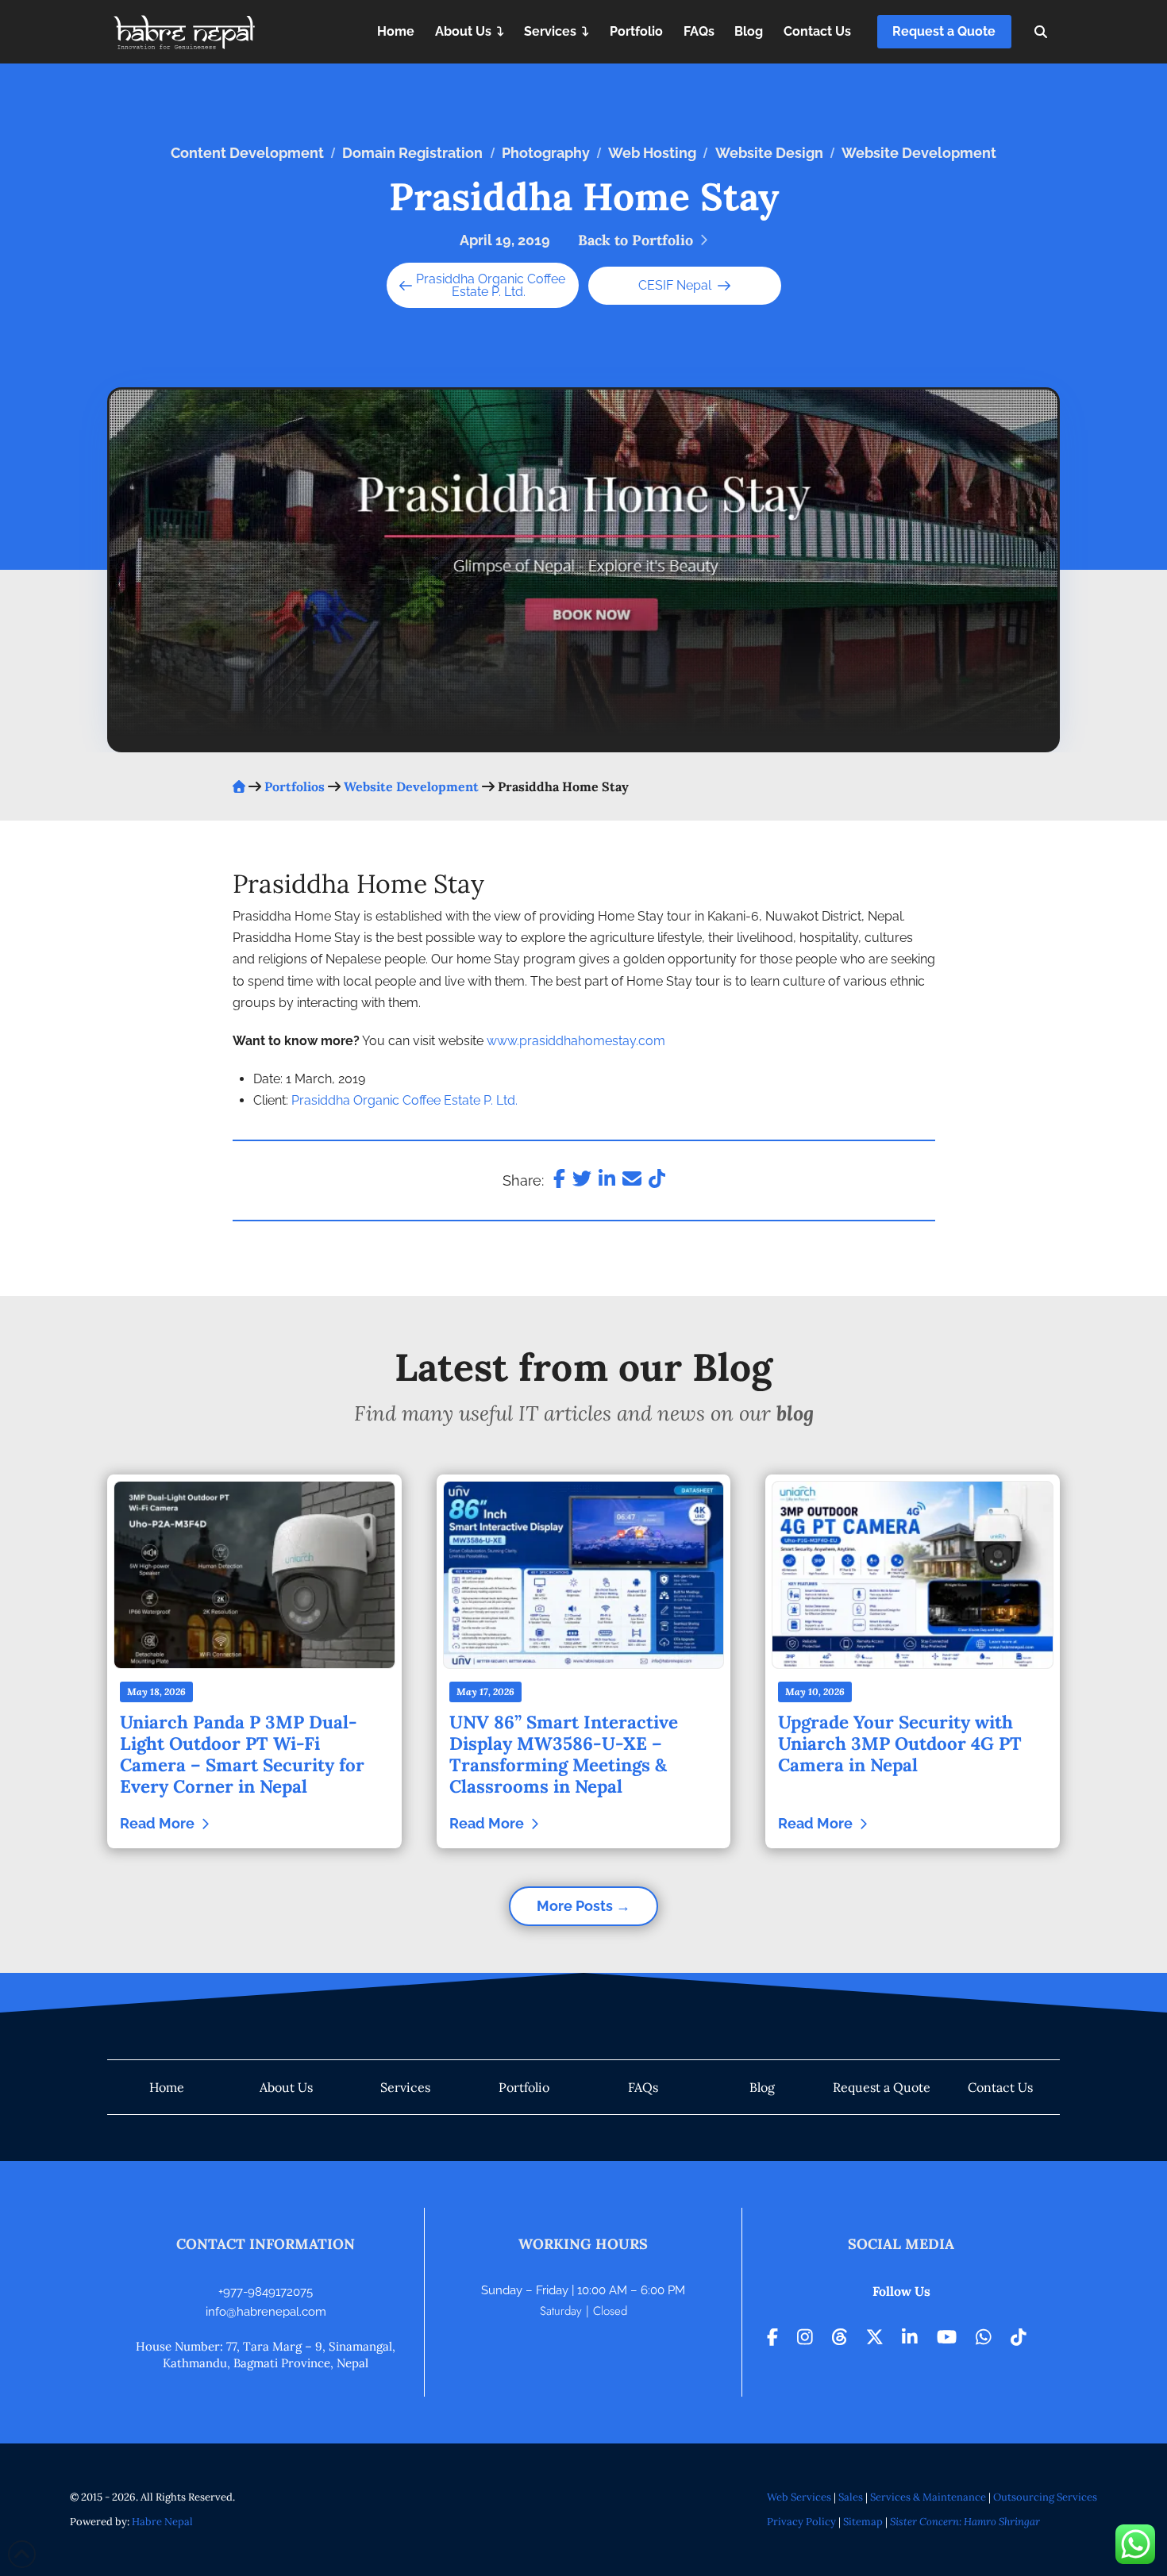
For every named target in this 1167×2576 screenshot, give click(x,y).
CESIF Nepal (678, 285)
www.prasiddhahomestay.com (576, 1041)
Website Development (411, 786)
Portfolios (295, 786)
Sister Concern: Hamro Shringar (965, 2522)
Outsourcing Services (1045, 2497)
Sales (851, 2497)
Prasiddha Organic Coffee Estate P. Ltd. (489, 285)
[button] (1041, 32)
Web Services (799, 2497)
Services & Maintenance (928, 2497)
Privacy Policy (801, 2522)
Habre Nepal (162, 2522)
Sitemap (863, 2522)
